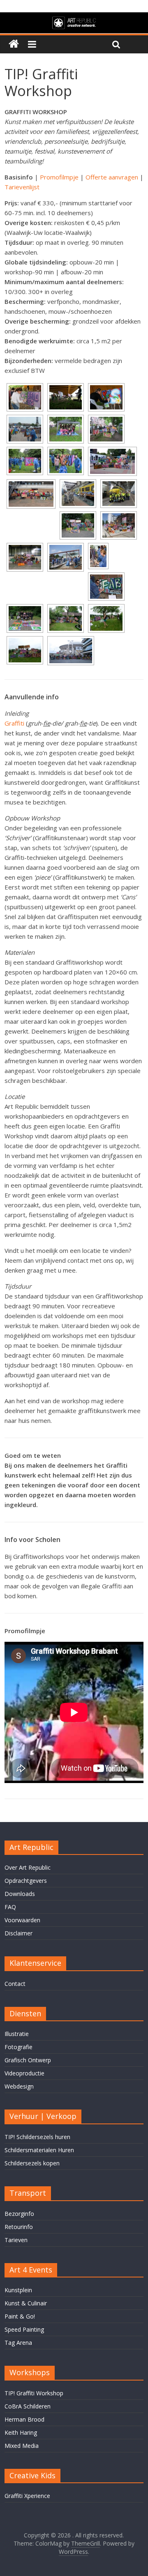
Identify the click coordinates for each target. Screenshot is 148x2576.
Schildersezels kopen (32, 2163)
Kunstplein (18, 2290)
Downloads (20, 1894)
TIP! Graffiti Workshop (34, 2393)
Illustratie (17, 2034)
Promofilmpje (59, 177)
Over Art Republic (28, 1867)
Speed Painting (24, 2329)
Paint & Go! (20, 2316)
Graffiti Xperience (27, 2496)
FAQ (10, 1907)
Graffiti (14, 723)
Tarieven (16, 2240)
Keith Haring (21, 2432)
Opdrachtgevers (26, 1881)
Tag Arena (18, 2343)
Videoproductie (24, 2073)
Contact (15, 1984)
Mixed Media (22, 2446)
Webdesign (19, 2086)
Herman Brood (24, 2419)
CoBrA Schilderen (28, 2406)
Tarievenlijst (22, 187)
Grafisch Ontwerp (28, 2060)
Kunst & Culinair (26, 2303)
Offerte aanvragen (112, 177)
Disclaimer (18, 1933)
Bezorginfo (19, 2214)
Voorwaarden (22, 1920)
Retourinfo (19, 2227)
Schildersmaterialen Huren (39, 2150)
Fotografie (18, 2047)
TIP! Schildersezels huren (37, 2137)
